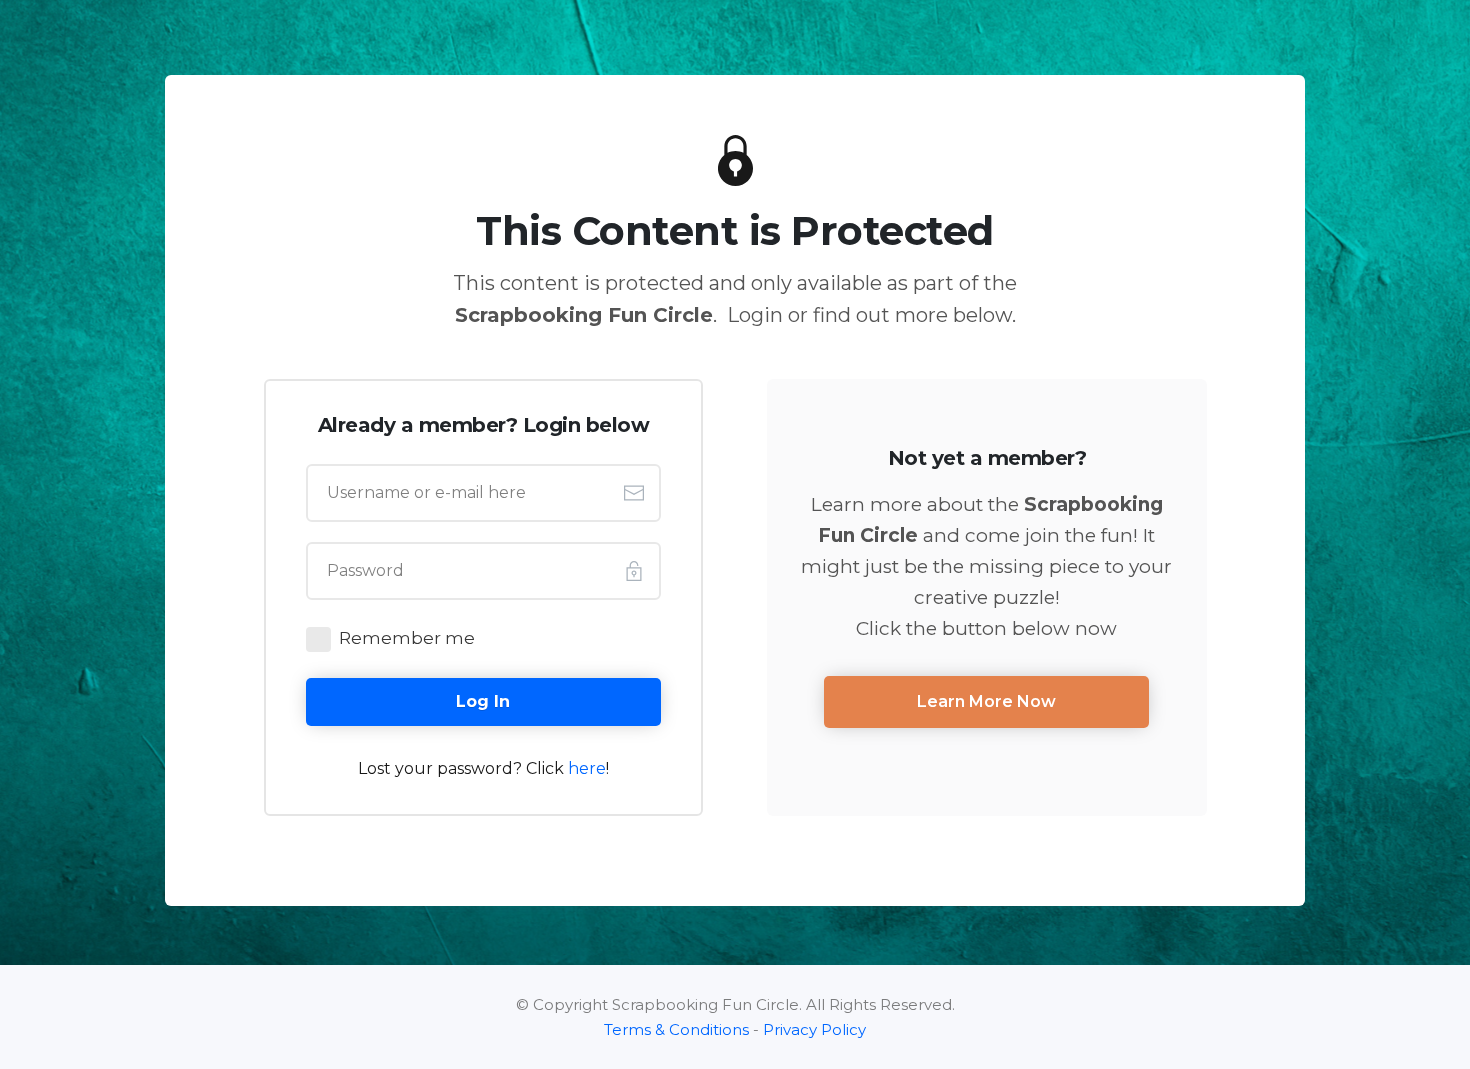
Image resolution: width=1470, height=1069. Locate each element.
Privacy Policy (814, 1029)
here (587, 768)
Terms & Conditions (676, 1029)
